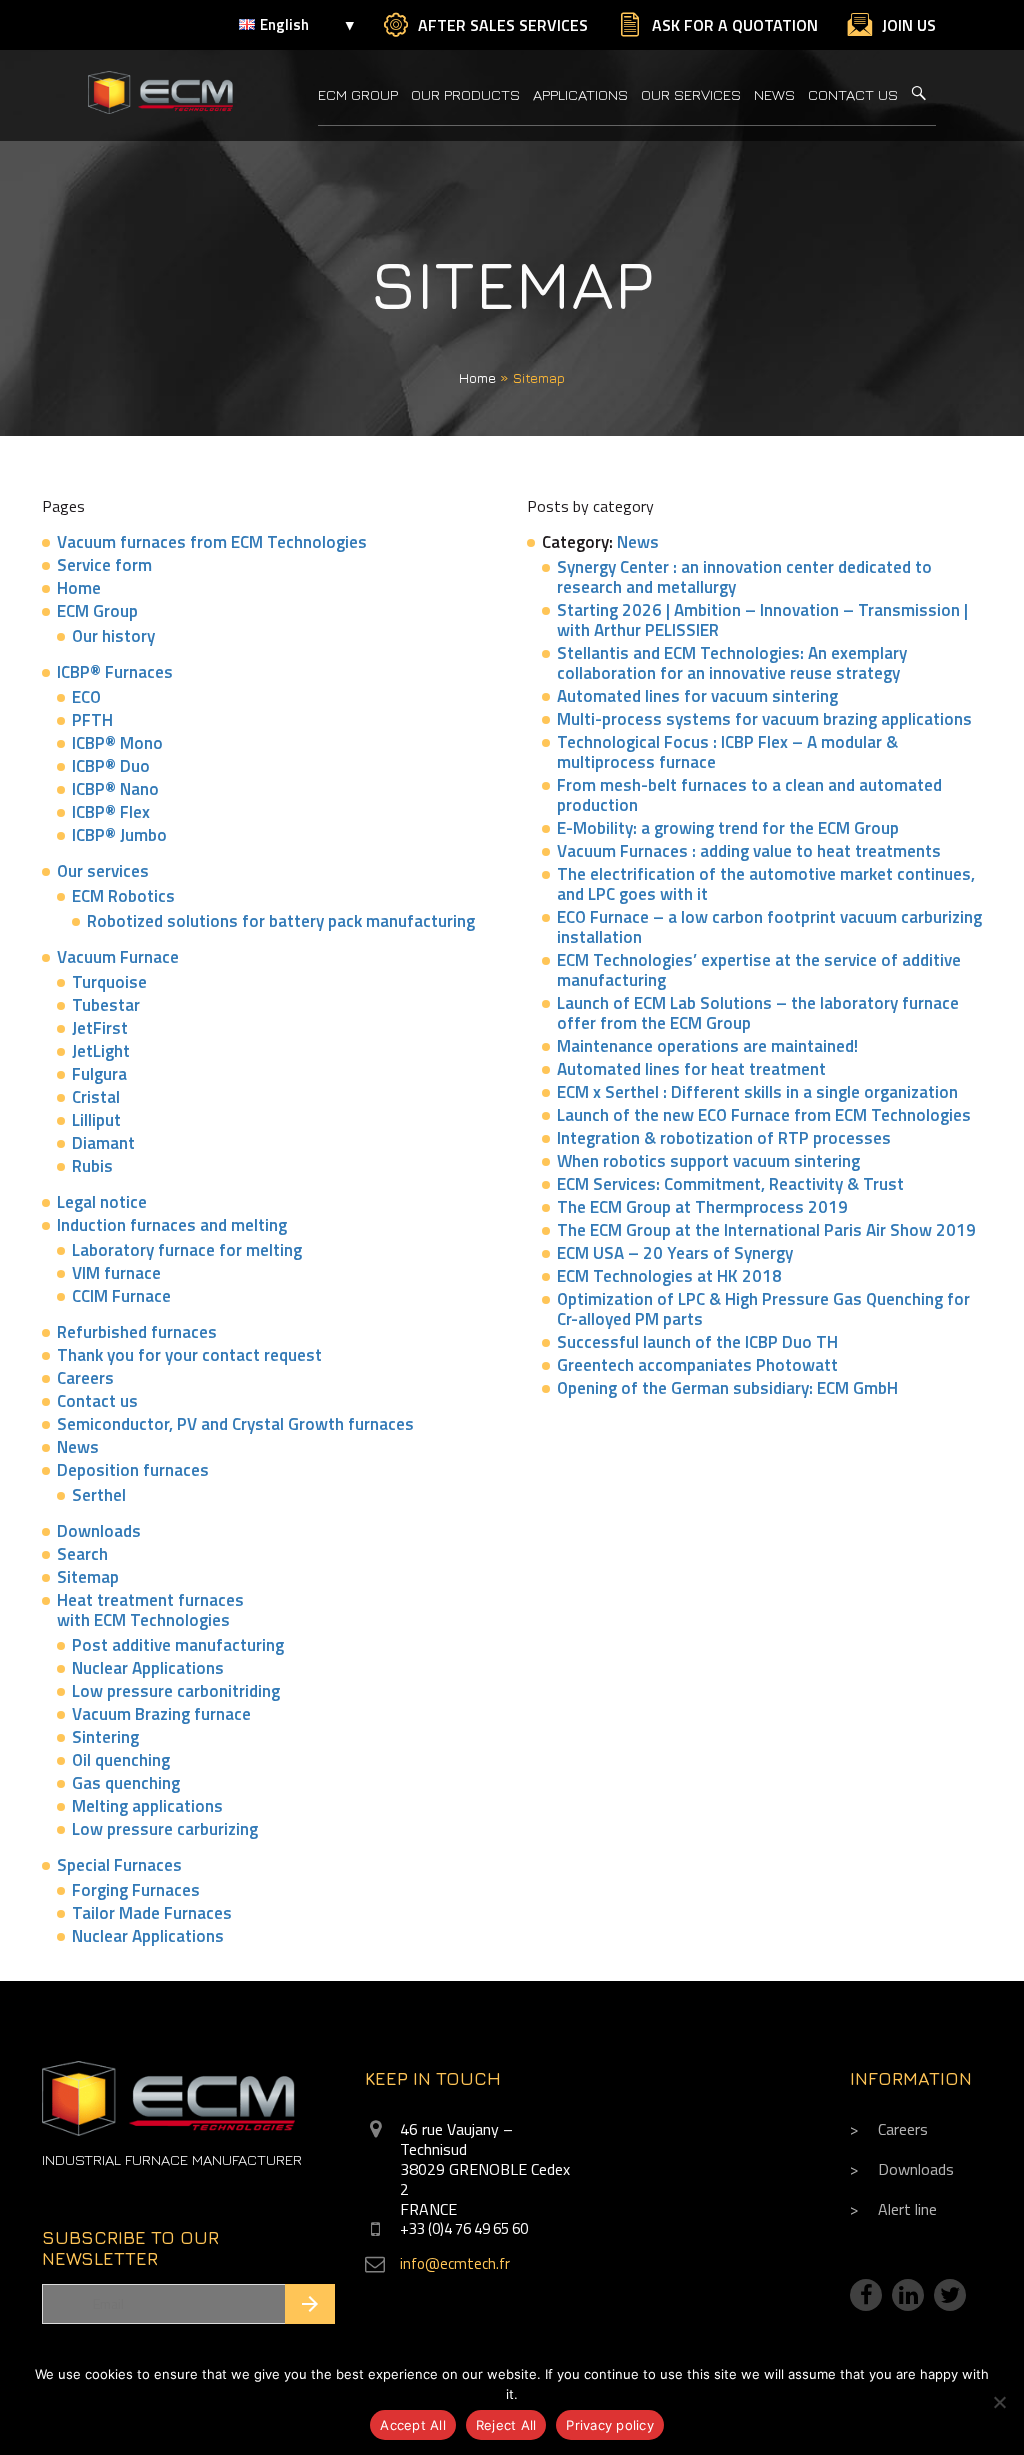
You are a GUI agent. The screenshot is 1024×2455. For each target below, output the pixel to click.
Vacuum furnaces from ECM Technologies (212, 542)
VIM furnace (116, 1273)
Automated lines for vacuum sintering (697, 696)
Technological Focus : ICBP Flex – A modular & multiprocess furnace (727, 752)
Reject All (506, 2425)
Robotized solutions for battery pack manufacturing (281, 921)
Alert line (907, 2209)
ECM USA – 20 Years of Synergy (675, 1253)
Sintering (105, 1737)
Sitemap (88, 1577)
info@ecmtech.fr (455, 2263)
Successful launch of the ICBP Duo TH (697, 1342)
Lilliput (96, 1120)
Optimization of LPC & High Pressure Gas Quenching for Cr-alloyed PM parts (763, 1309)
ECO (86, 697)
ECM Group (358, 94)
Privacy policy (610, 2425)
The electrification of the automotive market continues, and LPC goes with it (766, 884)
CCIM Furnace (121, 1296)
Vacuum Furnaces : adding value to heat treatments (749, 851)
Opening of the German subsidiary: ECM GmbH (727, 1388)
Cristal (96, 1097)
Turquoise (109, 982)
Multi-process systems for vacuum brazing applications (764, 719)
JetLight (101, 1051)
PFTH (92, 720)
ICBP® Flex (111, 812)
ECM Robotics (123, 896)
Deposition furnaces (133, 1470)
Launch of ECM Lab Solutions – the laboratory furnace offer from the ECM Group (758, 1013)
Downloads (99, 1531)
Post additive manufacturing (178, 1645)
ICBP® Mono (117, 743)
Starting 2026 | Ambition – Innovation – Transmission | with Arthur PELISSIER (762, 620)
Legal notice (102, 1202)
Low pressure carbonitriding (176, 1691)
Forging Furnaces (136, 1890)
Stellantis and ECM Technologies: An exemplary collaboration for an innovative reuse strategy (732, 663)
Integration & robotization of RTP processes (724, 1138)
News (774, 94)
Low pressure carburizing (165, 1829)
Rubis (92, 1166)
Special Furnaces (119, 1865)
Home (477, 377)
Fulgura (99, 1074)
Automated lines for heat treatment (691, 1069)
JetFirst (100, 1028)
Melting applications (147, 1806)
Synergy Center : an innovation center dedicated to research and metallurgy (744, 577)
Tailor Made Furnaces (152, 1913)
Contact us (853, 94)
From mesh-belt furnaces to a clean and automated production (749, 795)
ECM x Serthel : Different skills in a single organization (757, 1092)
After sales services (503, 25)
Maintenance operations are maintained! (707, 1046)
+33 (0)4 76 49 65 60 (464, 2228)
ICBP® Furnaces (115, 672)
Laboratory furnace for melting (187, 1250)
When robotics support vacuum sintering (708, 1161)
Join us (909, 25)
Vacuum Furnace (118, 957)
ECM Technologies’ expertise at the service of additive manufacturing (759, 970)
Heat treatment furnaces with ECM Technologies (150, 1610)
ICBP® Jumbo (119, 835)
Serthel (99, 1495)
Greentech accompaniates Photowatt (697, 1365)
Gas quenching (126, 1783)
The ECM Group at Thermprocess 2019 (702, 1207)
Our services (691, 94)
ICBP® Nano (115, 789)
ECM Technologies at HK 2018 (669, 1276)
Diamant (103, 1143)
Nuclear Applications (148, 1668)
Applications (580, 94)
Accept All (413, 2425)
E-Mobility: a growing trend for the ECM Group (728, 828)
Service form (104, 565)
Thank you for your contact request (189, 1355)
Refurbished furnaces (137, 1332)
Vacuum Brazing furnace (161, 1714)
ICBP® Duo (111, 766)
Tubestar (106, 1005)
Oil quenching (121, 1760)
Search (82, 1554)
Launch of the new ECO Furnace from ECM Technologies (764, 1115)
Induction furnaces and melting (172, 1225)
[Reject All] (999, 2402)
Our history (113, 636)
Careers (85, 1378)
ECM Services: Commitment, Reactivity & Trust (730, 1184)
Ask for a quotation (735, 25)
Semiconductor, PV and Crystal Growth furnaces (235, 1424)
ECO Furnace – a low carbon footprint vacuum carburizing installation (769, 927)
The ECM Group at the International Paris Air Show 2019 (766, 1230)
